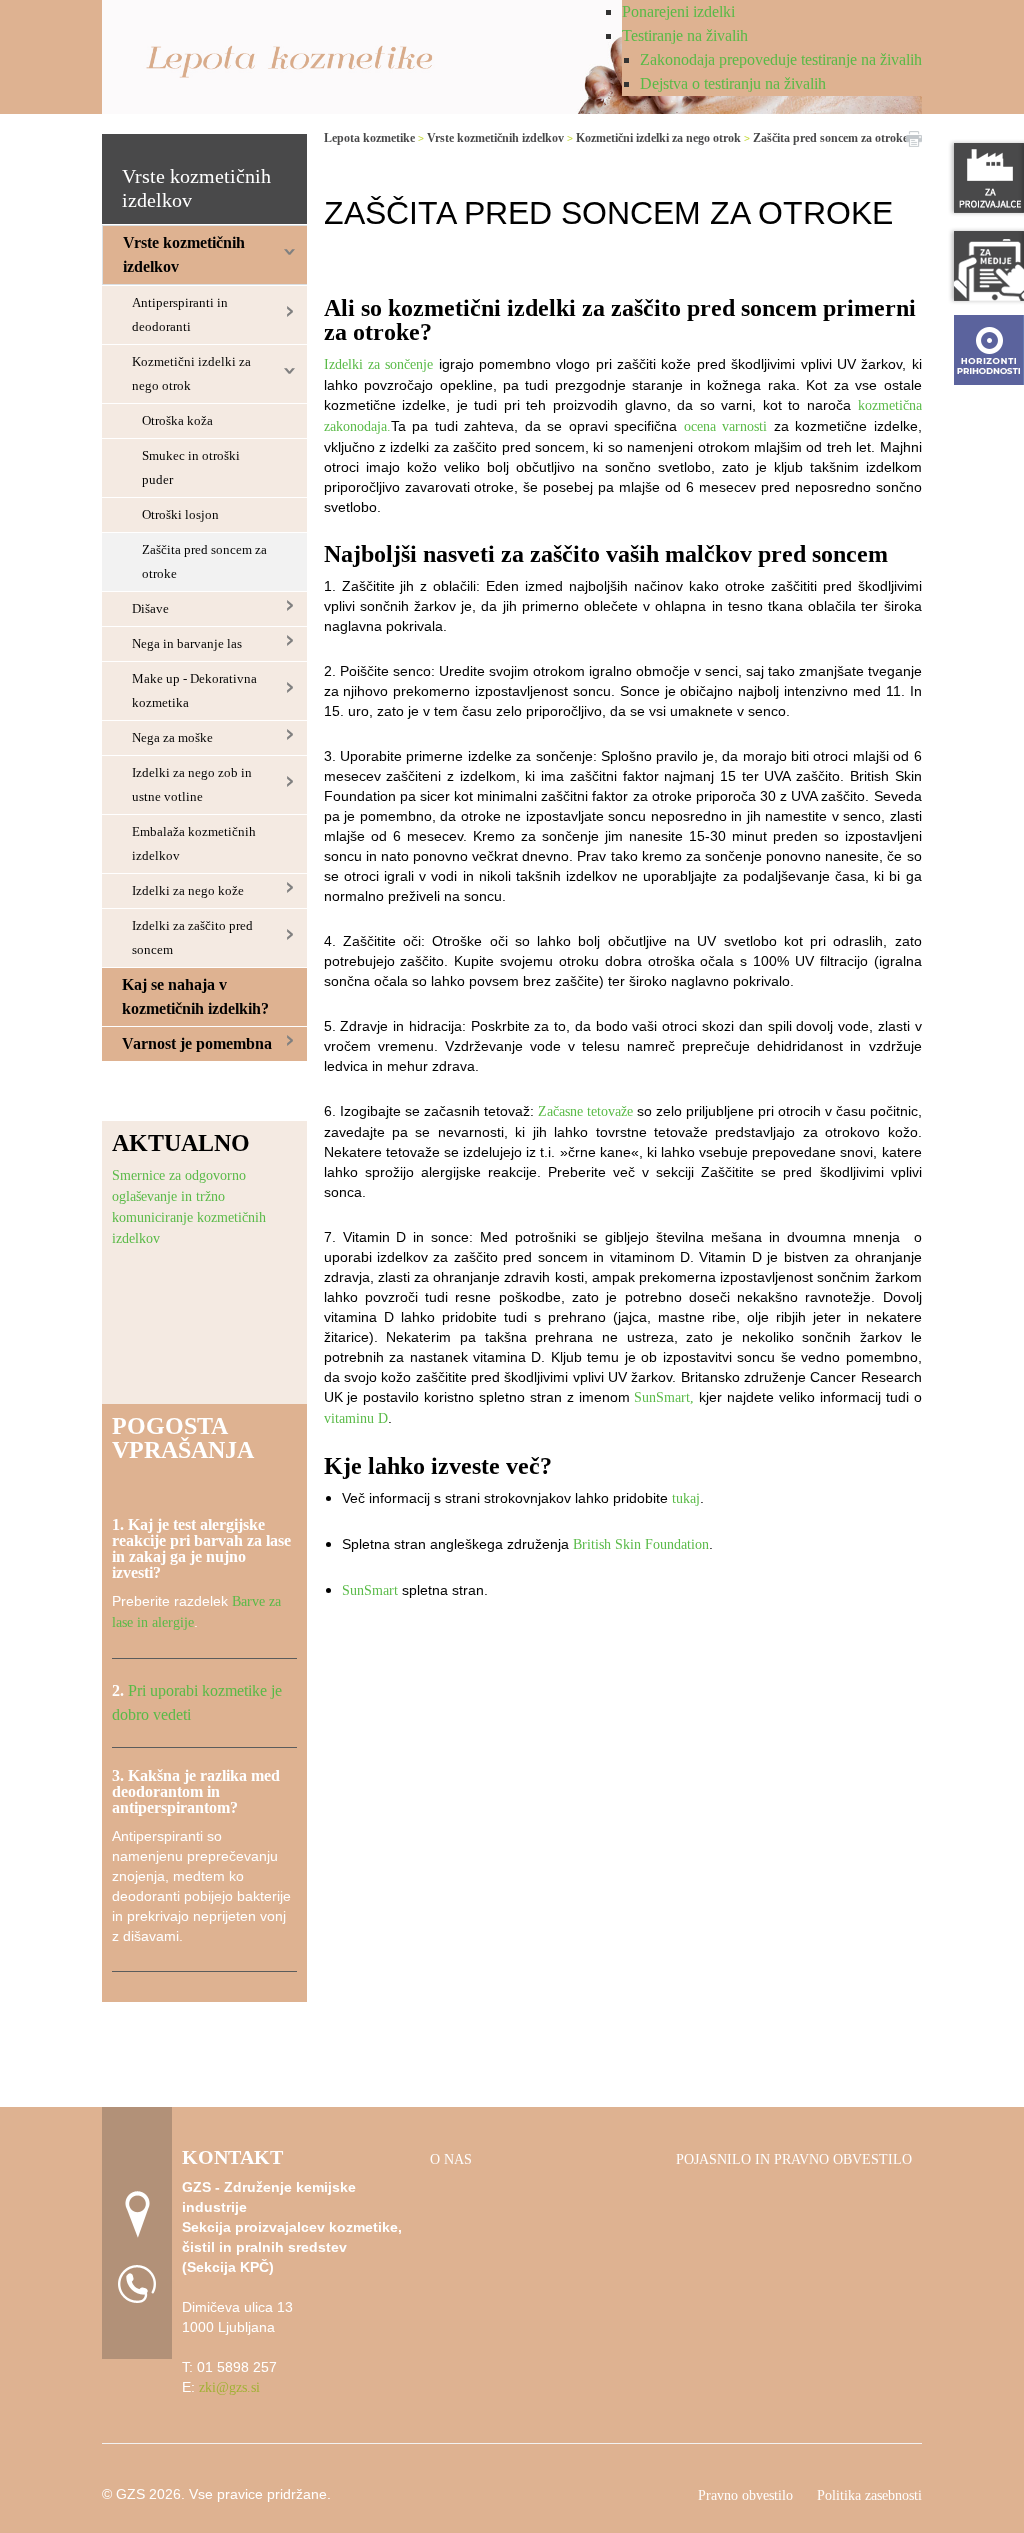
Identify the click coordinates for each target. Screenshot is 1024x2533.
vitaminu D (356, 1418)
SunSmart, (664, 1397)
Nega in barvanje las (187, 643)
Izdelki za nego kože (188, 890)
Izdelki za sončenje (379, 364)
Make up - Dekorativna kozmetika (194, 690)
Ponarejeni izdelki (678, 11)
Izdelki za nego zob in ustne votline (192, 784)
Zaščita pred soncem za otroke (204, 561)
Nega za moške (172, 737)
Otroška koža (177, 420)
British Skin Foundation (641, 1544)
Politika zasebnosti (869, 2495)
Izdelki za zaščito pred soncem (192, 937)
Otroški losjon (180, 514)
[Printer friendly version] (914, 137)
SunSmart (370, 1590)
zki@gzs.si (229, 2387)
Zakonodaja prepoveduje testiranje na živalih (781, 59)
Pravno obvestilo (745, 2495)
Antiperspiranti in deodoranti (180, 314)
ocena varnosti (726, 426)
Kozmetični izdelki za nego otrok (191, 373)
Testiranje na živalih (685, 35)
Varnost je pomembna (197, 1043)
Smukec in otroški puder (191, 467)
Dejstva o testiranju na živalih (733, 83)
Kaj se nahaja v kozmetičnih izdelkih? (195, 996)
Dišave (150, 608)
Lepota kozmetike (369, 138)
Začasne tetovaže (585, 1111)
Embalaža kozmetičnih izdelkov (194, 843)
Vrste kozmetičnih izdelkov (184, 254)
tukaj (686, 1498)
